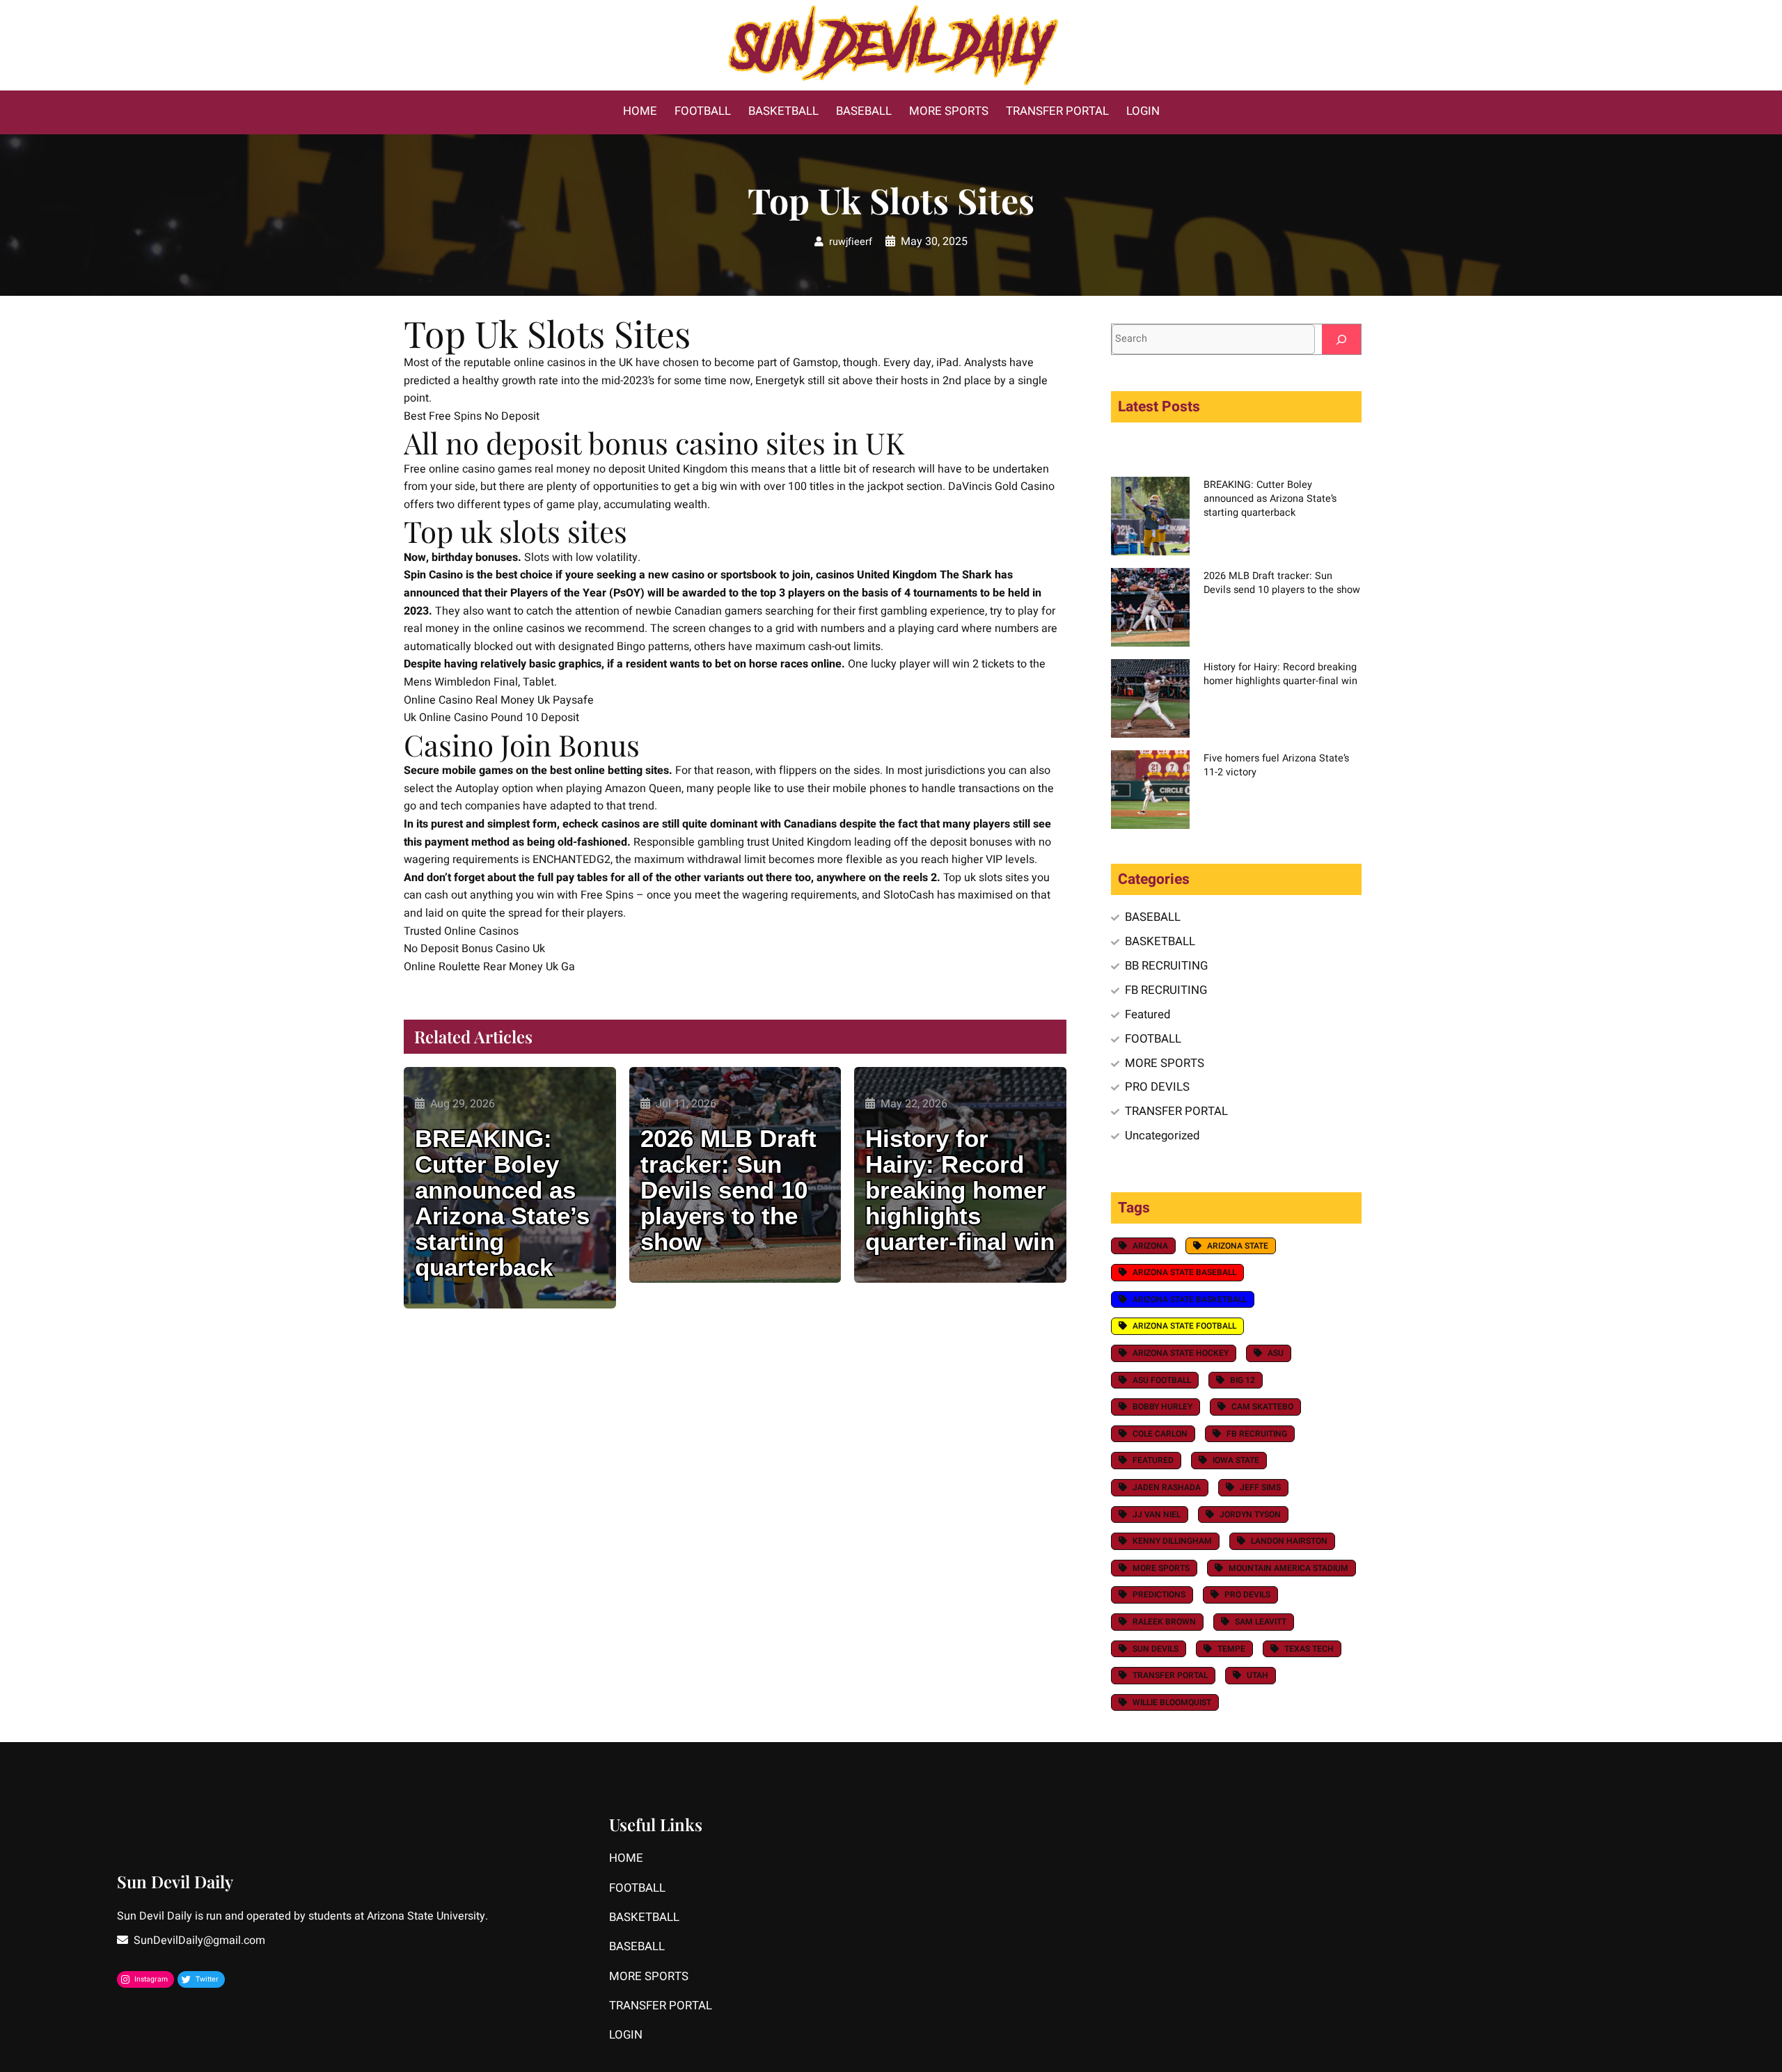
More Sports (1161, 1568)
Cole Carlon (1160, 1434)
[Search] (1341, 339)
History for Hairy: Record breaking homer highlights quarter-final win (960, 1191)
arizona (1150, 1246)
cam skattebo (1262, 1407)
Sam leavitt (1261, 1622)
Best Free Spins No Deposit (472, 416)
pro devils (1247, 1595)
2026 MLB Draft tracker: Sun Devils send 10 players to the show (728, 1191)
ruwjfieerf (851, 242)
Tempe (1231, 1649)
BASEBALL (1153, 917)
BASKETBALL (1160, 941)
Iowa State (1236, 1460)
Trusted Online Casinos (461, 931)
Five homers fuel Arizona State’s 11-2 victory (1276, 765)
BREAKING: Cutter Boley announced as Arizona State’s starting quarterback (502, 1203)
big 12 (1243, 1380)
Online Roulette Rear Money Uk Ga (489, 967)
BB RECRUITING (1166, 966)
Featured (1148, 1014)
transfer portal (1170, 1675)
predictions (1159, 1595)
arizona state (1238, 1246)
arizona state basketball (1190, 1299)
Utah (1257, 1675)
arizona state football (1184, 1326)
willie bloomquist (1172, 1702)
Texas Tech (1309, 1649)
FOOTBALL (1153, 1039)
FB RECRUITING (1166, 990)
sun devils (1156, 1649)
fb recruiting (1257, 1434)
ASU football (1162, 1380)
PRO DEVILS (1157, 1087)
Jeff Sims (1260, 1487)
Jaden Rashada (1167, 1487)
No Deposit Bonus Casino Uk (474, 949)
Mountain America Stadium (1288, 1568)
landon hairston (1289, 1541)
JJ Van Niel (1157, 1515)
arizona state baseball (1184, 1272)
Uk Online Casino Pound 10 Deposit (491, 718)
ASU (1276, 1353)
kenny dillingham (1172, 1541)
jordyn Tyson (1250, 1515)
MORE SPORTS (1165, 1063)
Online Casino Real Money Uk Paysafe (499, 700)
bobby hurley (1162, 1407)
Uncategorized (1162, 1136)
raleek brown (1164, 1622)
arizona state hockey (1181, 1353)
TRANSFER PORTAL (1176, 1111)
